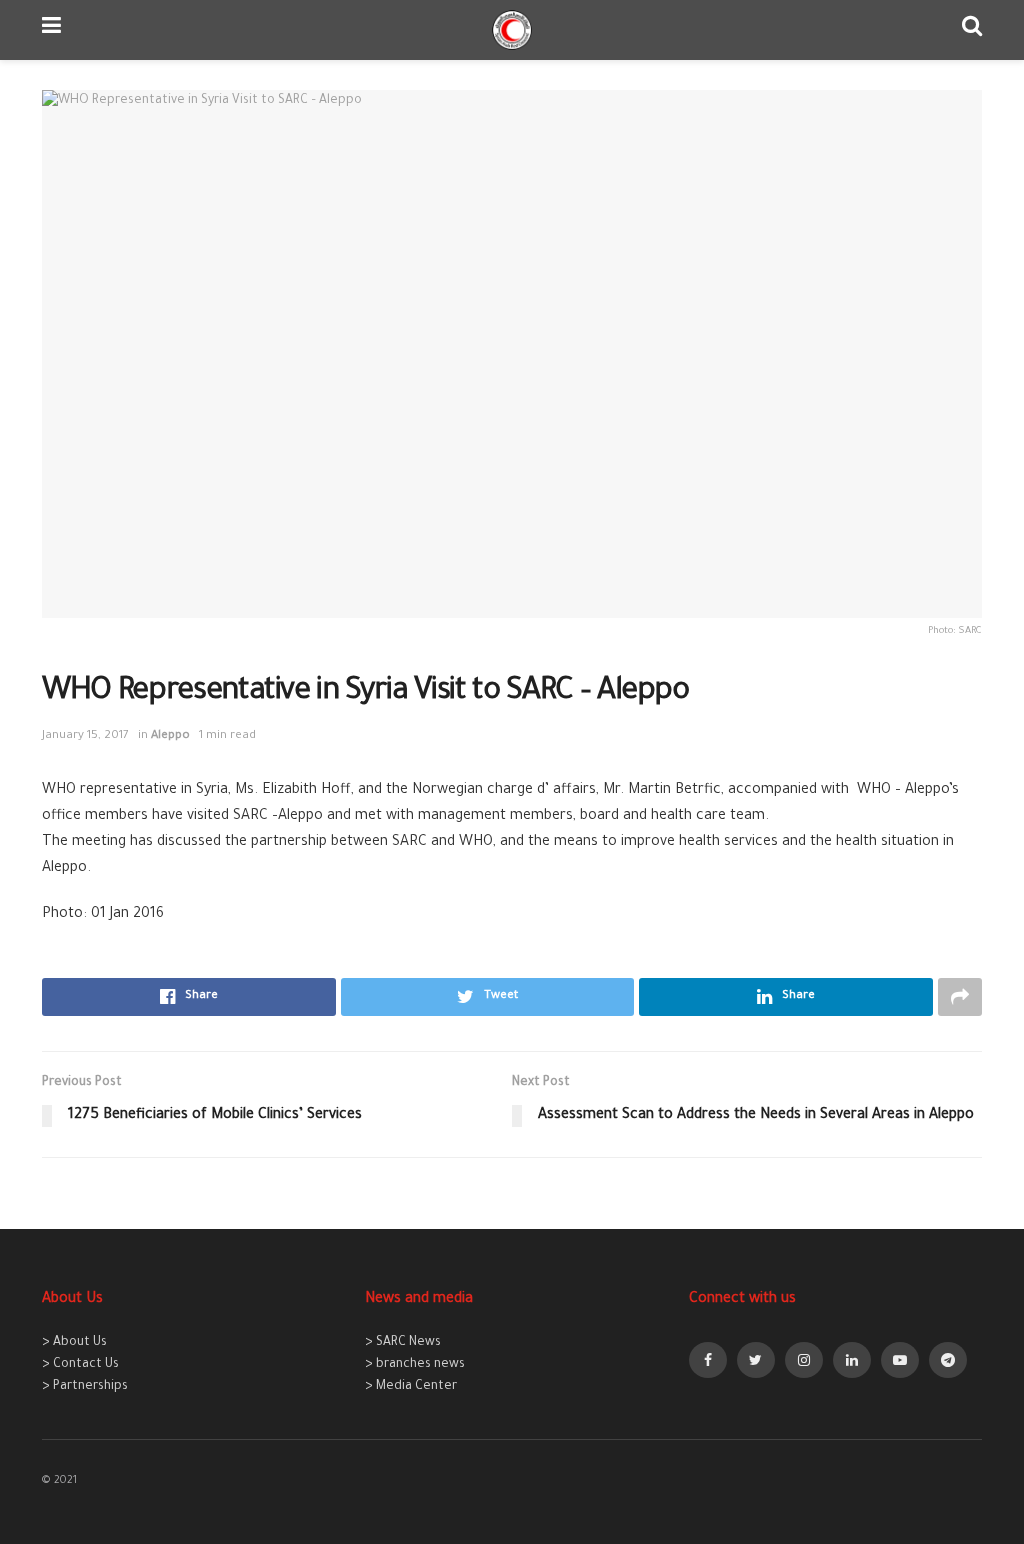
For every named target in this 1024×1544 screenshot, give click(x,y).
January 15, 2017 (85, 736)
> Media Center (411, 1387)
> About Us (74, 1343)
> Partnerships (85, 1387)
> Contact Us (80, 1365)
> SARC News (403, 1343)
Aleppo (170, 736)
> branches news (415, 1365)
